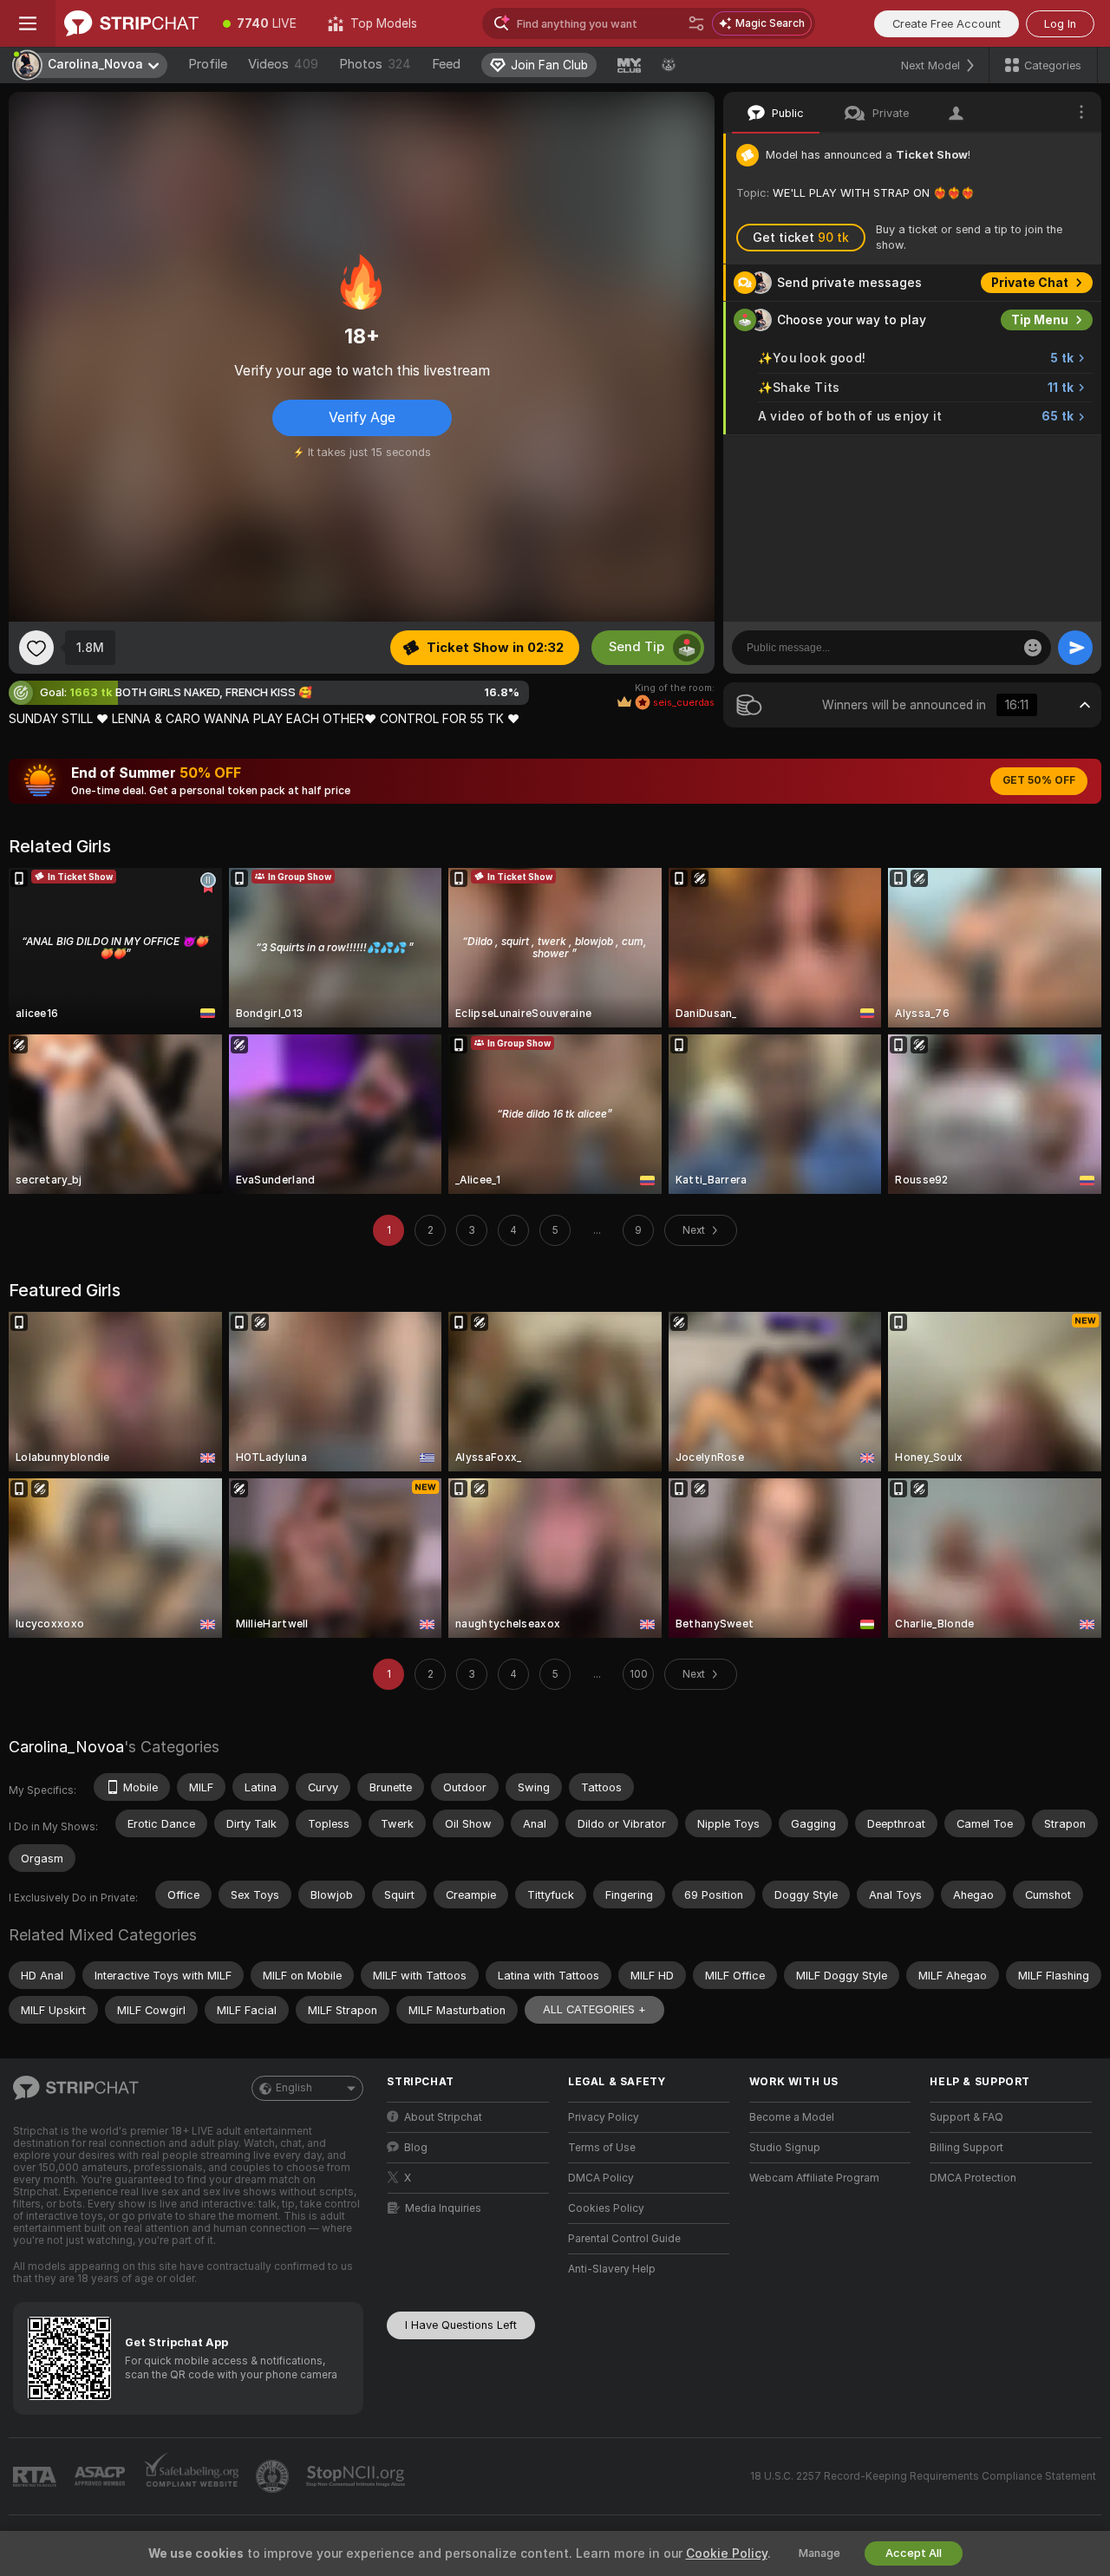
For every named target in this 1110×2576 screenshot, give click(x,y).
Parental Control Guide (624, 2239)
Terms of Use (602, 2148)
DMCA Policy (601, 2178)
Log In (1060, 24)
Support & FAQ (966, 2117)
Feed (446, 64)
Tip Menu (1040, 320)
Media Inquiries (443, 2208)
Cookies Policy (606, 2208)
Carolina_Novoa (66, 1747)
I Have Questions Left (461, 2325)
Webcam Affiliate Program (814, 2178)
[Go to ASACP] (101, 2476)
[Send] (1075, 648)
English (294, 2088)
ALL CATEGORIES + (594, 2009)
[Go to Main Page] (131, 23)
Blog (416, 2148)
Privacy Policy (604, 2117)
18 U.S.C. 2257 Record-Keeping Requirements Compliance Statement (923, 2476)
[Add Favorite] (36, 648)
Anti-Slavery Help (612, 2269)
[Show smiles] (1033, 648)
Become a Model (792, 2117)
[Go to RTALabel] (36, 2477)
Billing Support (966, 2148)
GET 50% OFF (1039, 780)
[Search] (696, 23)
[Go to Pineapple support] (274, 2476)
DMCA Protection (973, 2178)
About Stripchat (443, 2117)
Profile (208, 64)
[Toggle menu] (28, 23)
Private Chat (1030, 283)
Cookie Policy (727, 2553)
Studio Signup (785, 2148)
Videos (283, 64)
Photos (375, 64)
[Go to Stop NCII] (357, 2476)
